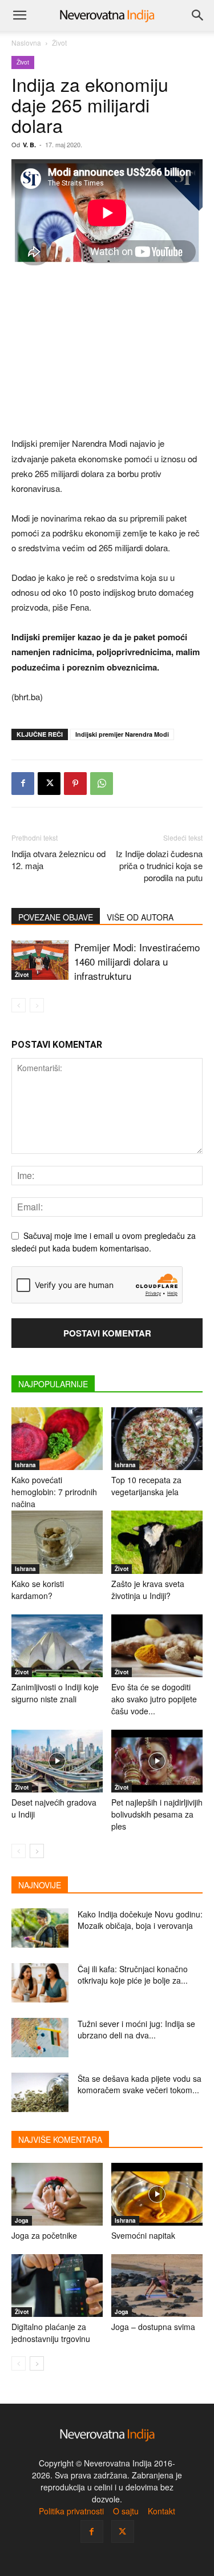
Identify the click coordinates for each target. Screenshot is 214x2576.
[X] (49, 784)
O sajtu (126, 2511)
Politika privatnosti (71, 2511)
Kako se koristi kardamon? (38, 1590)
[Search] (198, 15)
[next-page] (37, 1851)
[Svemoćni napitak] (157, 2194)
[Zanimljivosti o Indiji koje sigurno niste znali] (57, 1646)
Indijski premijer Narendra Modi (122, 734)
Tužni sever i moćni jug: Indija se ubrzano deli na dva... (136, 2029)
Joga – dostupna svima (153, 2327)
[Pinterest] (75, 784)
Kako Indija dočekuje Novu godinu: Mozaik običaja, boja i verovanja (140, 1920)
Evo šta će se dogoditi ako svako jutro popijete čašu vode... (154, 1699)
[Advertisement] (107, 353)
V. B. (29, 145)
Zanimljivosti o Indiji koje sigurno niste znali (55, 1693)
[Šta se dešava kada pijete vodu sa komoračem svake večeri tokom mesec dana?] (40, 2092)
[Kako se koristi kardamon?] (57, 1542)
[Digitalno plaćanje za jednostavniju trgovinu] (57, 2286)
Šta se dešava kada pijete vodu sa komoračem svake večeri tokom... (140, 2084)
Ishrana (25, 1465)
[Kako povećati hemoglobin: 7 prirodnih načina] (57, 1439)
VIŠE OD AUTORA (140, 917)
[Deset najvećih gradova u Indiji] (57, 1761)
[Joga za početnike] (57, 2194)
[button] (19, 15)
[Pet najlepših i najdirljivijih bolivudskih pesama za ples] (157, 1761)
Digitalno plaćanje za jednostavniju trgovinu (51, 2333)
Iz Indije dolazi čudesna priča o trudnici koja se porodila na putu (159, 865)
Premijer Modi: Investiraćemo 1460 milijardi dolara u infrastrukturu (137, 961)
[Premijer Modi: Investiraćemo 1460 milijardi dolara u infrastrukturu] (40, 960)
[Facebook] (23, 784)
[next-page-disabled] (37, 1005)
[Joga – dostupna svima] (157, 2286)
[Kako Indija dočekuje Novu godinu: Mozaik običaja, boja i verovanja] (40, 1928)
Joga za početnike (44, 2235)
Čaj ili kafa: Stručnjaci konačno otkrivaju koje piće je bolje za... (133, 1975)
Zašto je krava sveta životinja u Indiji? (148, 1590)
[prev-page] (19, 1005)
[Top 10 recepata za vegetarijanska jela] (157, 1439)
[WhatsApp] (102, 784)
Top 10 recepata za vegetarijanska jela (146, 1486)
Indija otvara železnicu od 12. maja (58, 859)
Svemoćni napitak (143, 2235)
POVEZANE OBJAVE (56, 917)
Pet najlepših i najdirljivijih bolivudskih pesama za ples (157, 1814)
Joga (22, 2220)
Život (59, 43)
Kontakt (161, 2511)
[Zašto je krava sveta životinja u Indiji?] (157, 1542)
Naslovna (26, 43)
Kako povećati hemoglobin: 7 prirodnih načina (54, 1492)
